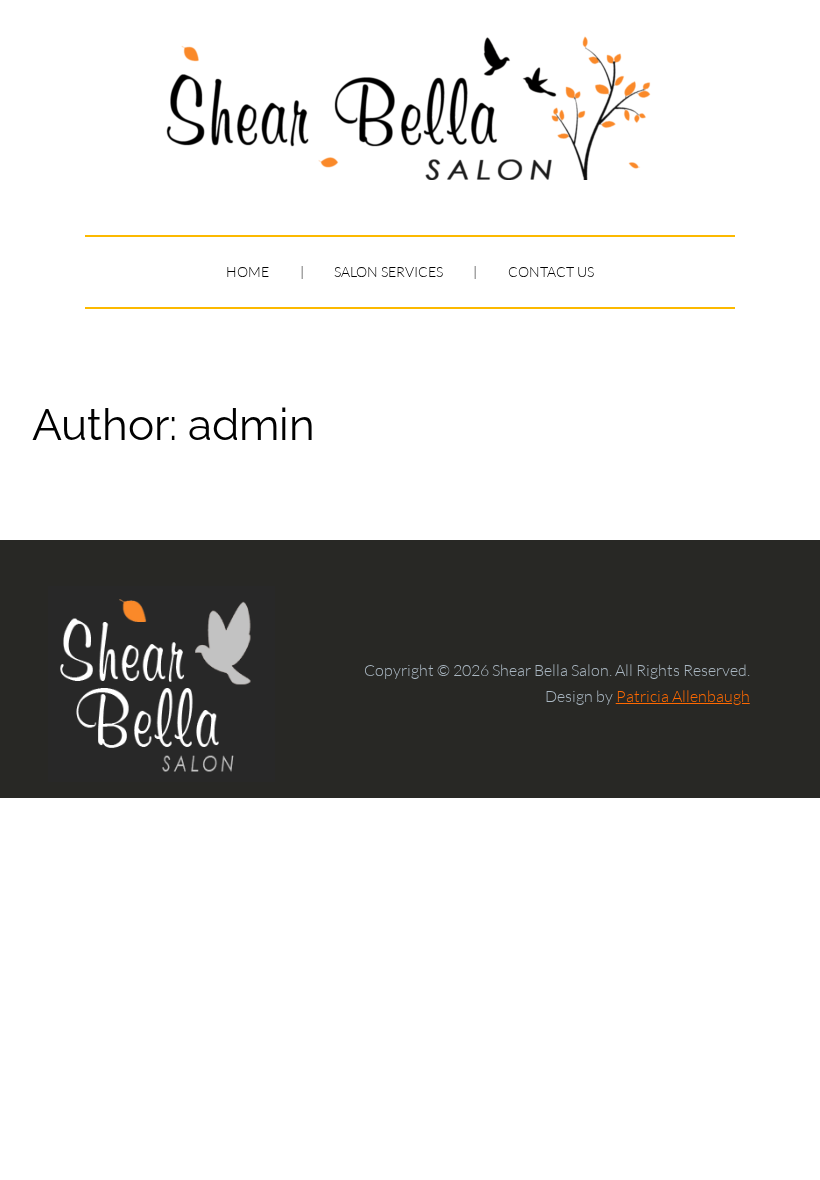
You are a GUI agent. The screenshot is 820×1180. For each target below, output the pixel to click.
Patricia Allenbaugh (683, 696)
